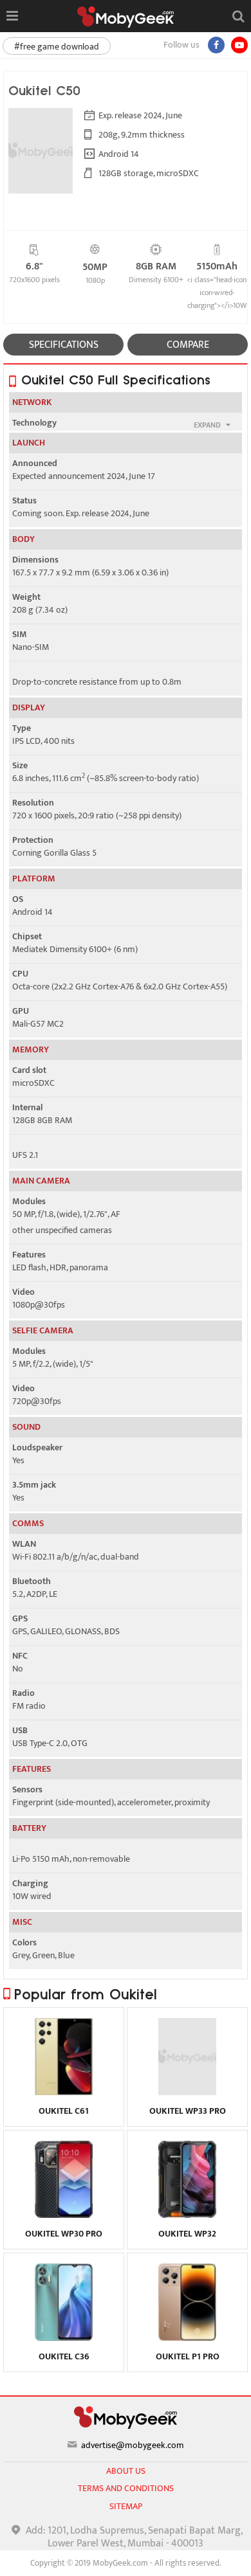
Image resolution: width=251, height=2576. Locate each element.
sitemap (126, 2506)
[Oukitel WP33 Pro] (188, 2092)
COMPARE (188, 345)
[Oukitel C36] (64, 2337)
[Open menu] (12, 16)
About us (126, 2471)
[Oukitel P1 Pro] (188, 2337)
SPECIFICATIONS (64, 345)
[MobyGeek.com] (126, 17)
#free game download (57, 47)
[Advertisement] (126, 2560)
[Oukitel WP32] (188, 2215)
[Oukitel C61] (64, 2092)
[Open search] (238, 16)
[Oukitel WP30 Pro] (64, 2215)
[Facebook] (216, 45)
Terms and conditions (126, 2488)
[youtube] (239, 45)
